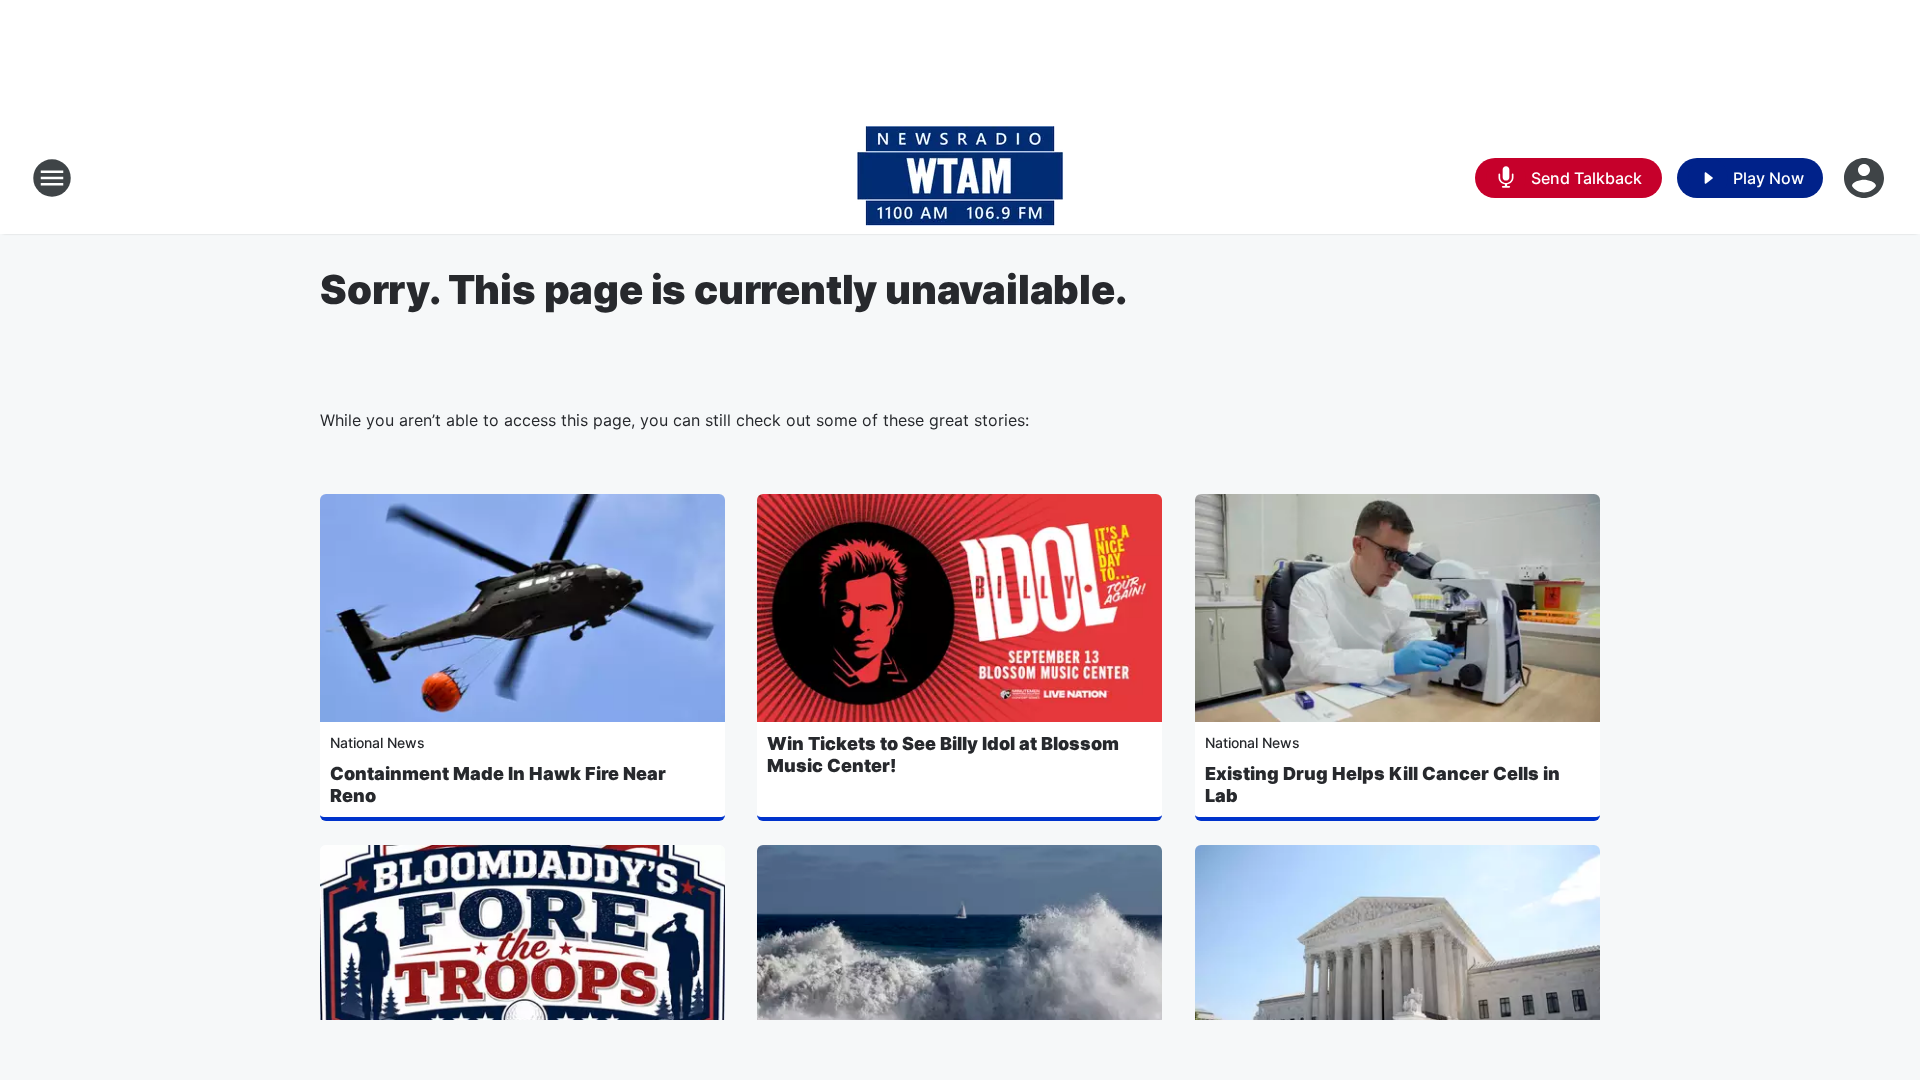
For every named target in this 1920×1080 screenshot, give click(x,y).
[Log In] (1866, 178)
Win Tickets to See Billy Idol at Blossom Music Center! (943, 754)
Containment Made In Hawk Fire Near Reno (498, 784)
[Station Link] (960, 178)
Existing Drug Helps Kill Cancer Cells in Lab (1382, 784)
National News (377, 742)
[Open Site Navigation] (52, 178)
